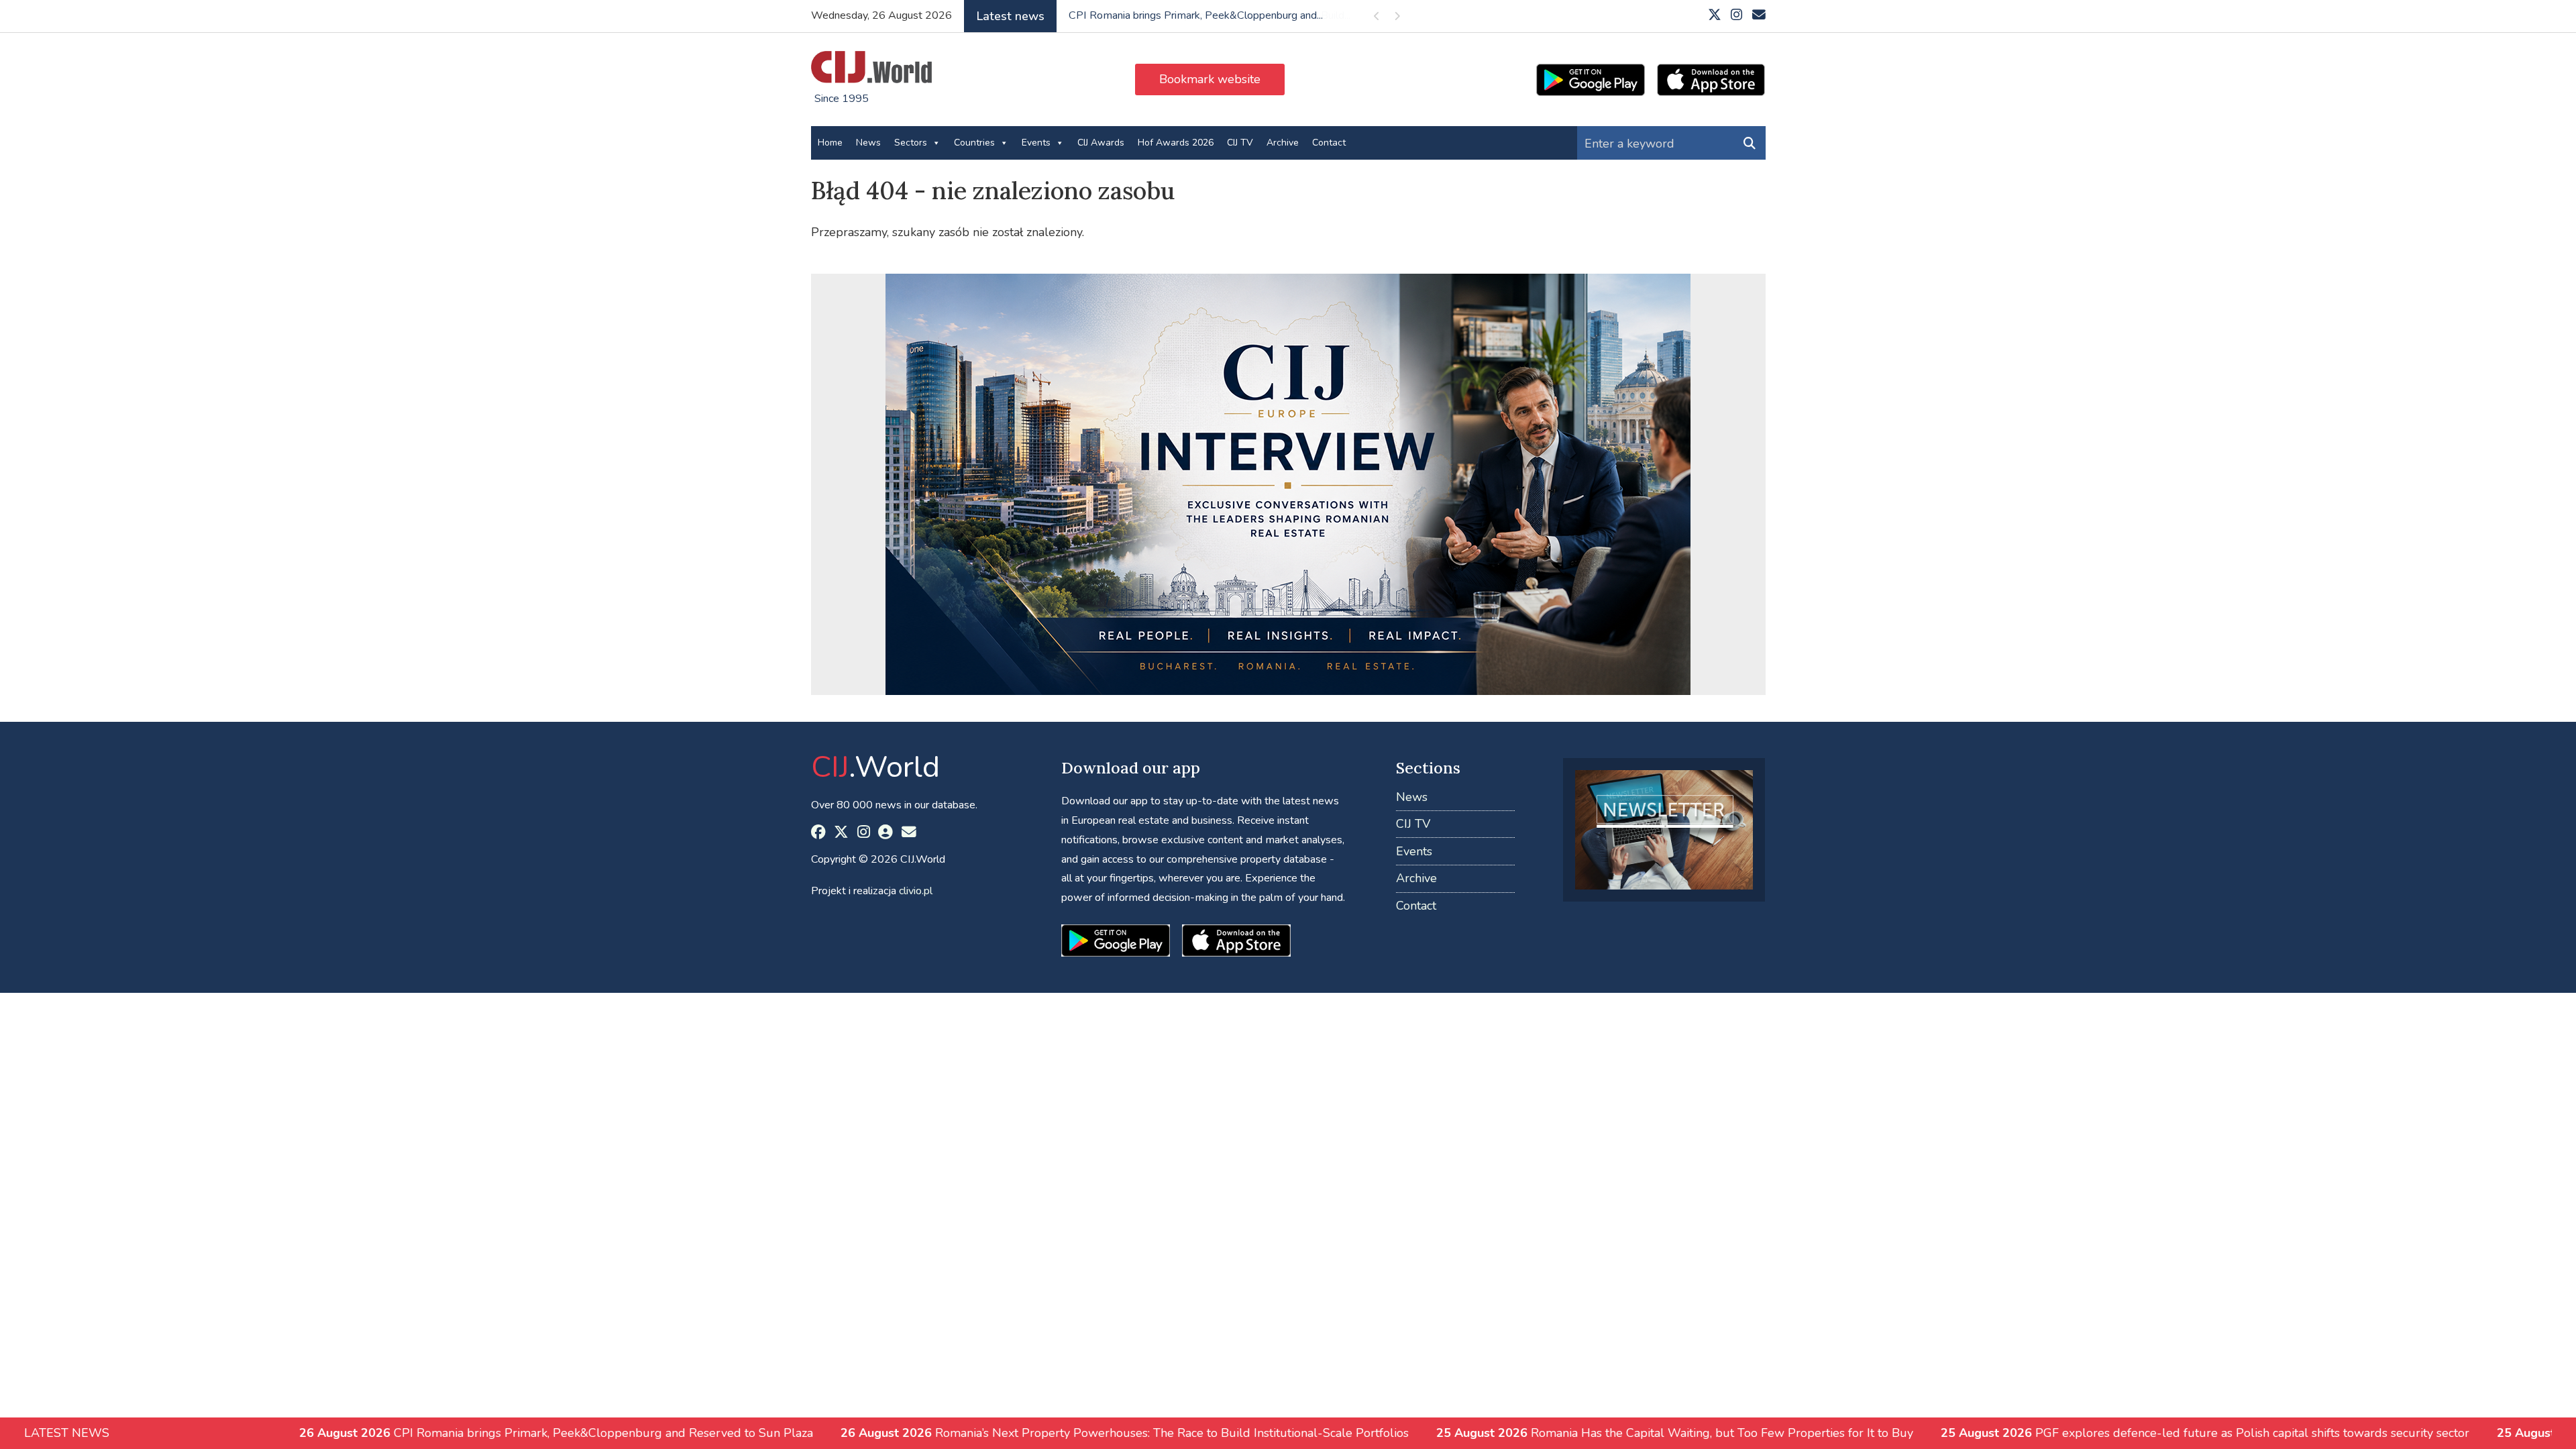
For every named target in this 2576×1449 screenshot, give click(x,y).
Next (1397, 18)
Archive (1283, 143)
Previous (1377, 18)
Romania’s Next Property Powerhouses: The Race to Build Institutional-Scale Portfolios (942, 1433)
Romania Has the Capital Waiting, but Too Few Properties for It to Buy (1492, 1433)
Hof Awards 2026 (1176, 143)
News (868, 143)
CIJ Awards (1101, 143)
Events (1036, 143)
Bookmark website (1210, 79)
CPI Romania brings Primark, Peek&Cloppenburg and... (1196, 15)
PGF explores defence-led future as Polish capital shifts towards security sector (2022, 1433)
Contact (1329, 143)
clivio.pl (916, 891)
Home (830, 143)
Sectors (911, 143)
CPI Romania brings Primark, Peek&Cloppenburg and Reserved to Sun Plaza (373, 1433)
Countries (974, 143)
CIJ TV (1240, 143)
